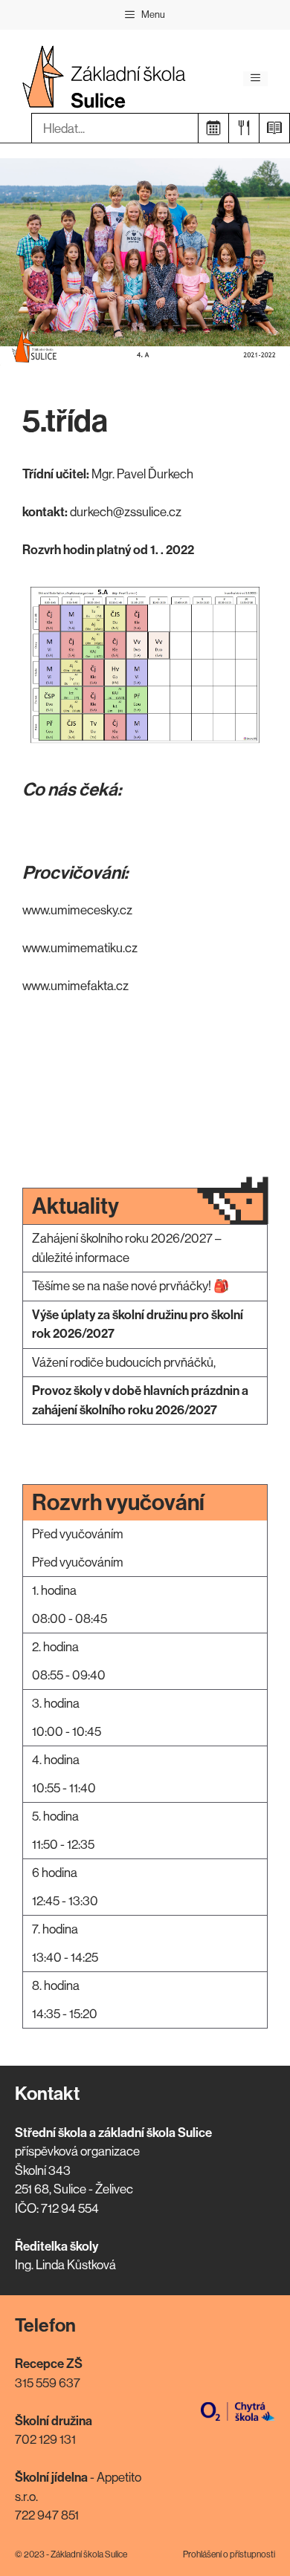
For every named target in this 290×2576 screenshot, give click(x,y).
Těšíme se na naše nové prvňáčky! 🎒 (130, 1286)
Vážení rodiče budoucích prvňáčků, (124, 1362)
